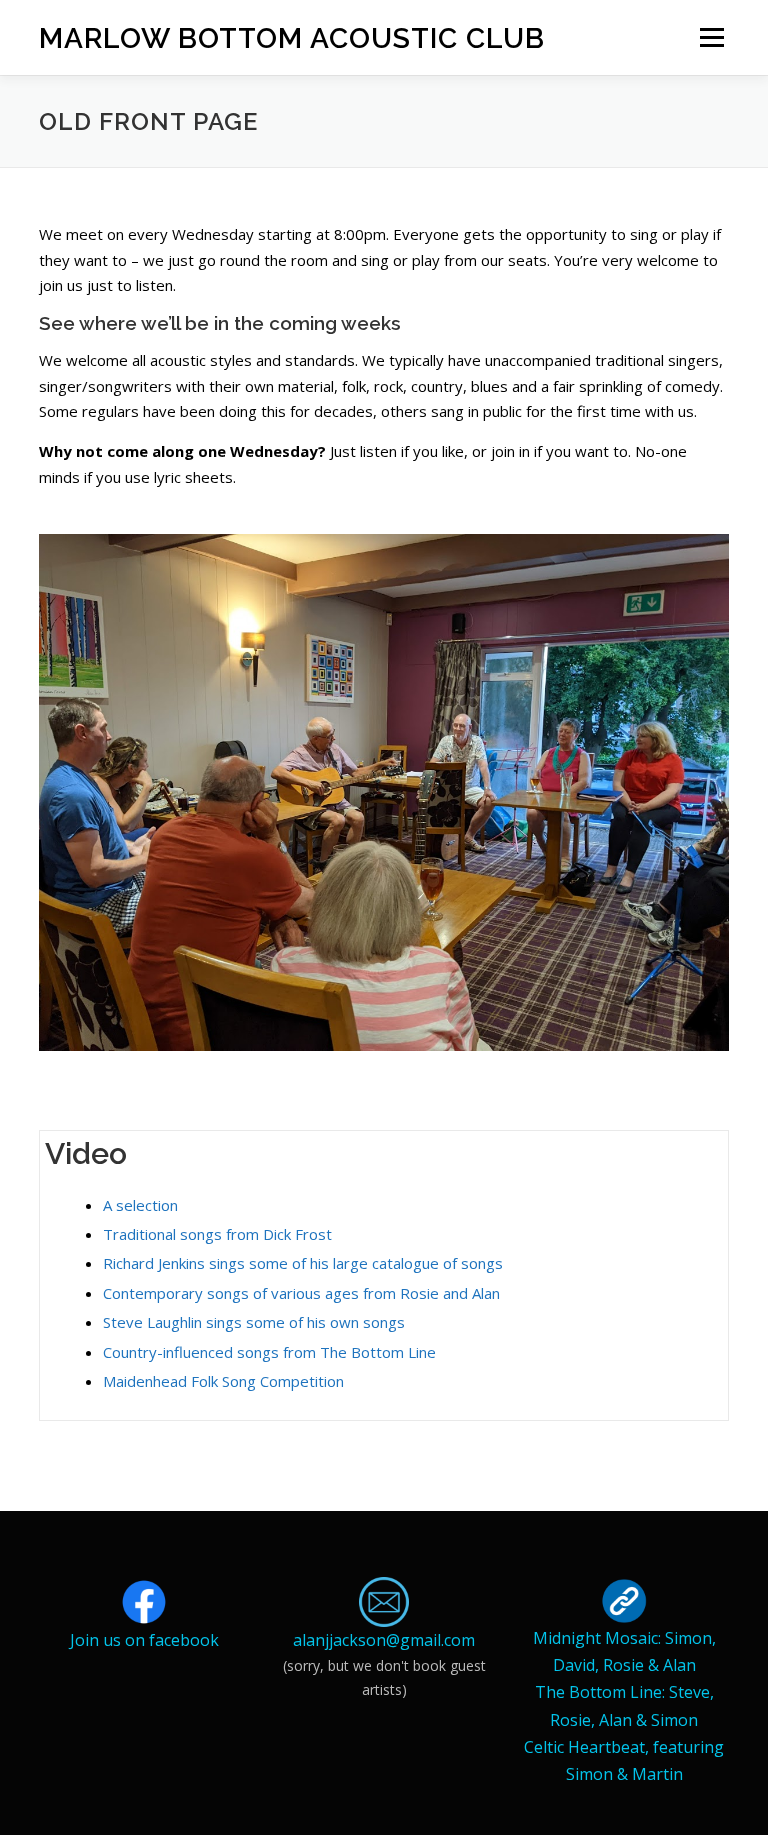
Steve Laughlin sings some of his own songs (254, 1322)
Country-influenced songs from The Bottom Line (269, 1352)
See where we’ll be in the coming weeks (220, 323)
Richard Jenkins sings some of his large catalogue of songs (303, 1263)
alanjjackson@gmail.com (384, 1640)
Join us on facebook (144, 1640)
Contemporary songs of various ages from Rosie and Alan (301, 1293)
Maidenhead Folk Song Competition (223, 1381)
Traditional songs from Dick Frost (217, 1234)
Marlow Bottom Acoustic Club (292, 38)
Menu (711, 37)
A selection (140, 1205)
